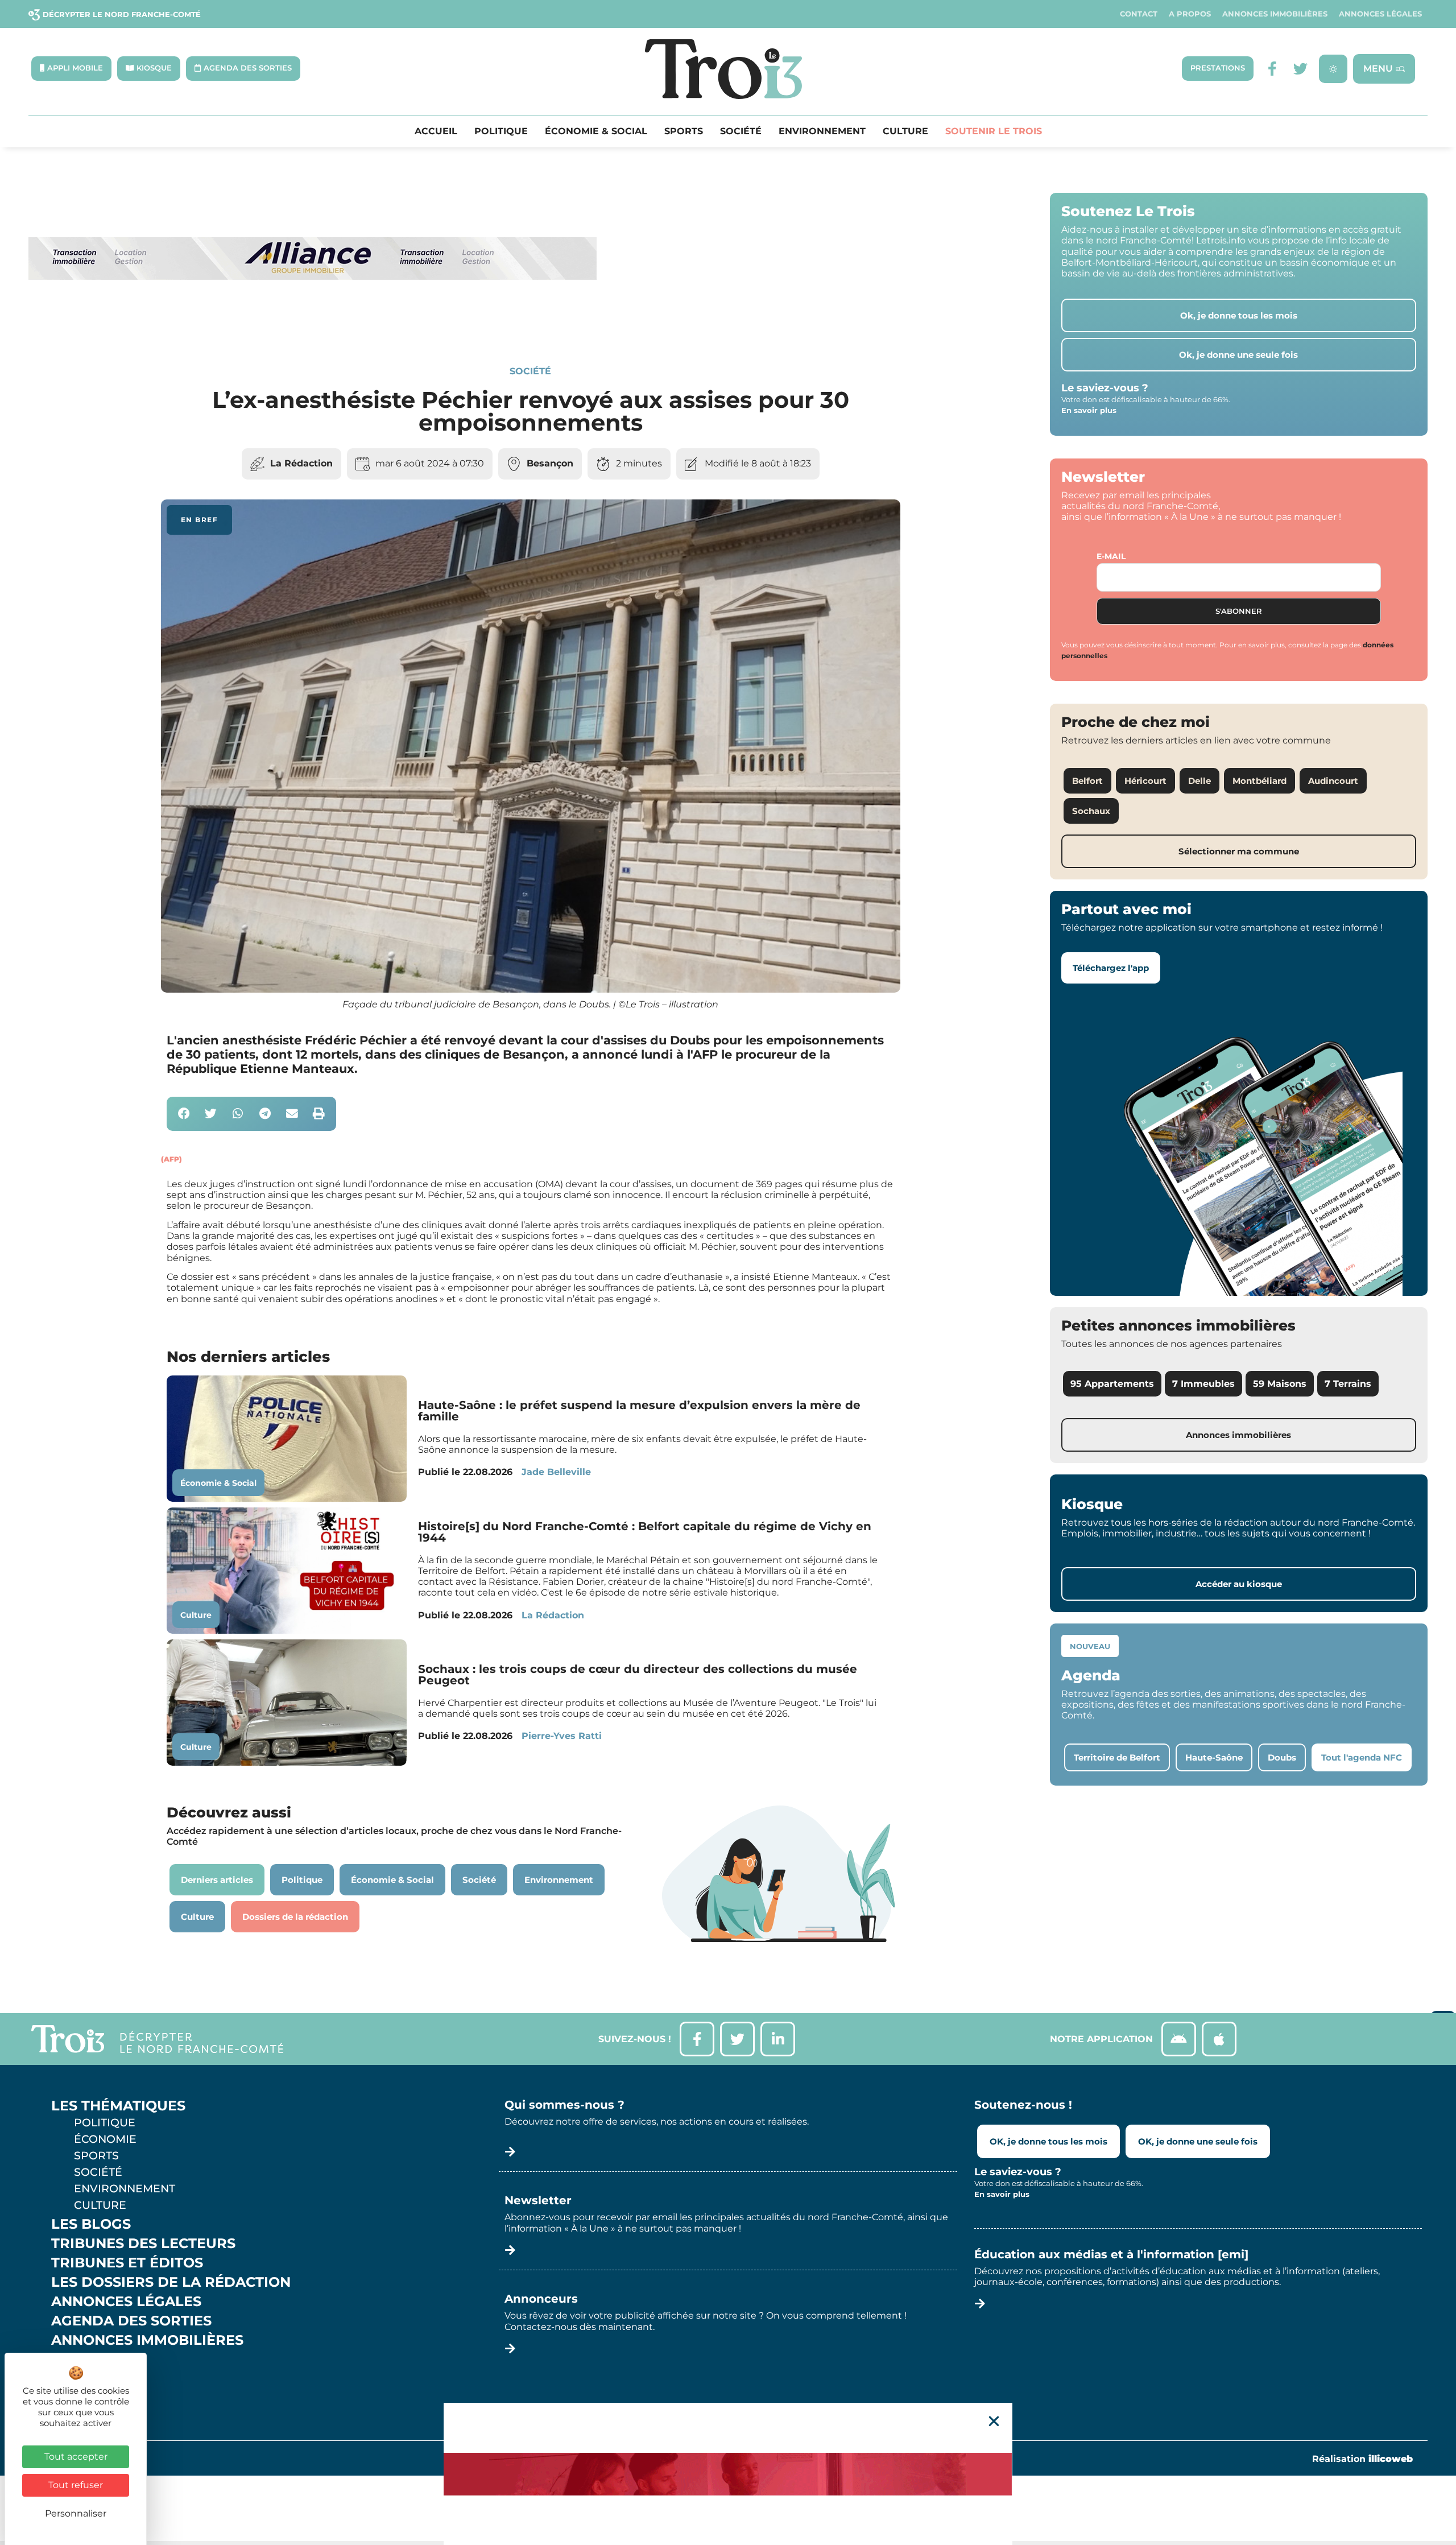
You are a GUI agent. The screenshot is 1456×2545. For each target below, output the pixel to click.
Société (741, 131)
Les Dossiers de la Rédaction (171, 2282)
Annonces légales (1380, 14)
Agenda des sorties (131, 2321)
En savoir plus (1089, 410)
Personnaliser (76, 2513)
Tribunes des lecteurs (143, 2244)
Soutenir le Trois (994, 131)
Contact (1139, 14)
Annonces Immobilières (1275, 14)
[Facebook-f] (1272, 69)
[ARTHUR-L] (728, 2474)
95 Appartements (1112, 1384)
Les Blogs (91, 2224)
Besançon (550, 463)
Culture (905, 131)
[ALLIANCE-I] (313, 326)
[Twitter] (1300, 69)
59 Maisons (1280, 1384)
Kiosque (84, 2360)
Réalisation (1362, 2459)
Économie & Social (596, 131)
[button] (184, 1114)
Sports (684, 131)
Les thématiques (118, 2106)
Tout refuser (76, 2485)
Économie (105, 2139)
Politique (501, 131)
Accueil (436, 131)
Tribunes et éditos (127, 2263)
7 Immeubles (1203, 1384)
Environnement (822, 131)
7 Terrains (1348, 1384)
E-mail (1111, 556)
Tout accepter (76, 2457)
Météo (77, 2379)
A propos (1190, 14)
